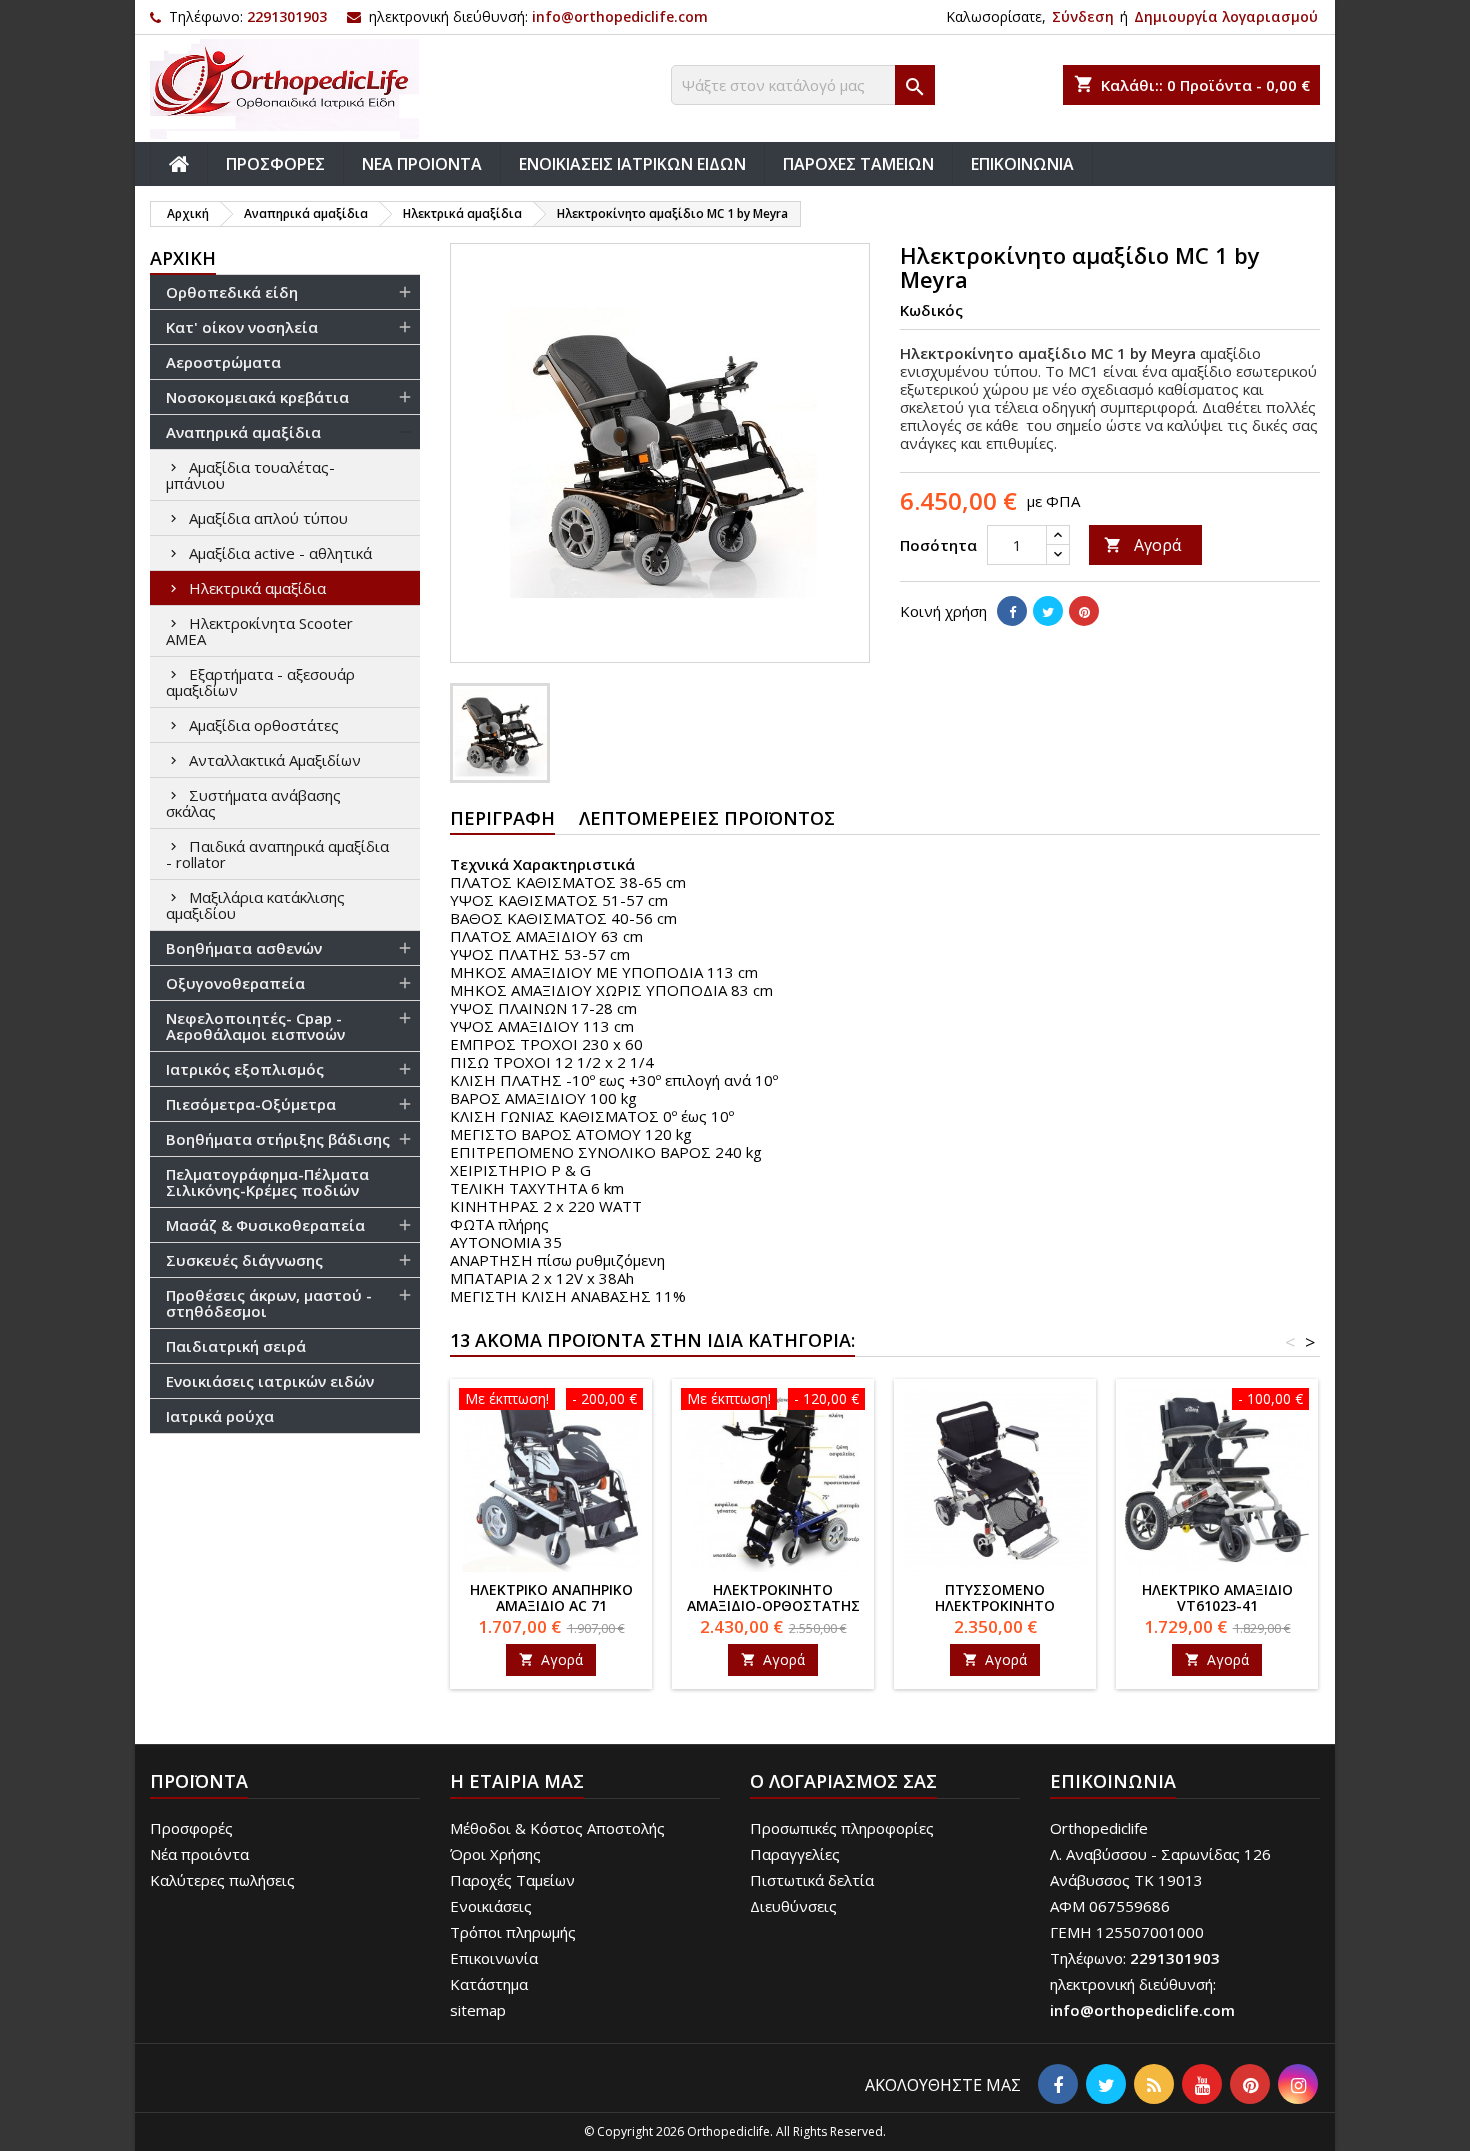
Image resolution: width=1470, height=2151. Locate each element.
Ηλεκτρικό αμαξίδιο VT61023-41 (1217, 1597)
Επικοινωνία (494, 1958)
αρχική (183, 258)
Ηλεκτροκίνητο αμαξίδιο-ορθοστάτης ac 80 (773, 1605)
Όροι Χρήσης (495, 1854)
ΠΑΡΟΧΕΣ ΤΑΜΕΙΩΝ (858, 164)
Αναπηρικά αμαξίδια (243, 432)
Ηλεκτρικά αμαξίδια (257, 588)
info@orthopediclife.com (620, 16)
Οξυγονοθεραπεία (235, 983)
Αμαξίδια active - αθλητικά (280, 553)
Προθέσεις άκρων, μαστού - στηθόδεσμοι (269, 1303)
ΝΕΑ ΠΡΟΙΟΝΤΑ (422, 164)
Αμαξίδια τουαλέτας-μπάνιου (250, 475)
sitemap (478, 2010)
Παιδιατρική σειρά (236, 1346)
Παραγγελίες (795, 1854)
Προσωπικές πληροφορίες (842, 1828)
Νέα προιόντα (199, 1854)
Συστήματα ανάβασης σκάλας (253, 803)
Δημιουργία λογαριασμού (1226, 16)
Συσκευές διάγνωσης (244, 1260)
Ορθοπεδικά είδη (232, 292)
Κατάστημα (489, 1984)
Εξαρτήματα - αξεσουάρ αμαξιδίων (260, 682)
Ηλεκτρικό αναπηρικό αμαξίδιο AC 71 (551, 1597)
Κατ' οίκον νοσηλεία (242, 327)
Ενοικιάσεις (491, 1906)
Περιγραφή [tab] (502, 818)
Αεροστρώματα (223, 362)
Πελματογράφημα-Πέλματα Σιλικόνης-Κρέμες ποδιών (267, 1182)
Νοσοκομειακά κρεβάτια (257, 397)
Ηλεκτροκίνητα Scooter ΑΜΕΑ (259, 631)
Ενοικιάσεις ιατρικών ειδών (270, 1381)
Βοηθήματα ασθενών (244, 948)
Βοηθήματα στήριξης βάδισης (278, 1139)
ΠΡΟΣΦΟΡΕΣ (275, 164)
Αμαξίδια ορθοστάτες (264, 725)
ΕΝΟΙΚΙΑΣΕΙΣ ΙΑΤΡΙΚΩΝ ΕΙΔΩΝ (632, 164)
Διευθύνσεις (793, 1906)
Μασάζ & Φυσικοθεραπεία (265, 1225)
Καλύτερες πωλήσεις (222, 1880)
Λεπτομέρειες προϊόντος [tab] (707, 818)
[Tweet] (1048, 611)
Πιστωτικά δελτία (812, 1880)
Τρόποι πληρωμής (513, 1932)
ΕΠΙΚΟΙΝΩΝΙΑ (1022, 164)
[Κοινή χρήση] (1012, 611)
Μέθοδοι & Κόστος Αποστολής (557, 1828)
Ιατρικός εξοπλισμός (245, 1069)
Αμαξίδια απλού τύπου (268, 518)
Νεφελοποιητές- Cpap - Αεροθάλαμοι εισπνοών (255, 1026)
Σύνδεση (1083, 16)
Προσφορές (191, 1828)
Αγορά (1142, 545)
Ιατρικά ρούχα (220, 1416)
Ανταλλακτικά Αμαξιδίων (275, 760)
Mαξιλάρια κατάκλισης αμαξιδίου (255, 905)
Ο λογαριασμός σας (843, 1781)
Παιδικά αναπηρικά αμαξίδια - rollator (277, 854)
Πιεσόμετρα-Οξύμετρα (251, 1104)
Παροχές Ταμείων (512, 1880)
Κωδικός (931, 310)
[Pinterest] (1084, 611)
